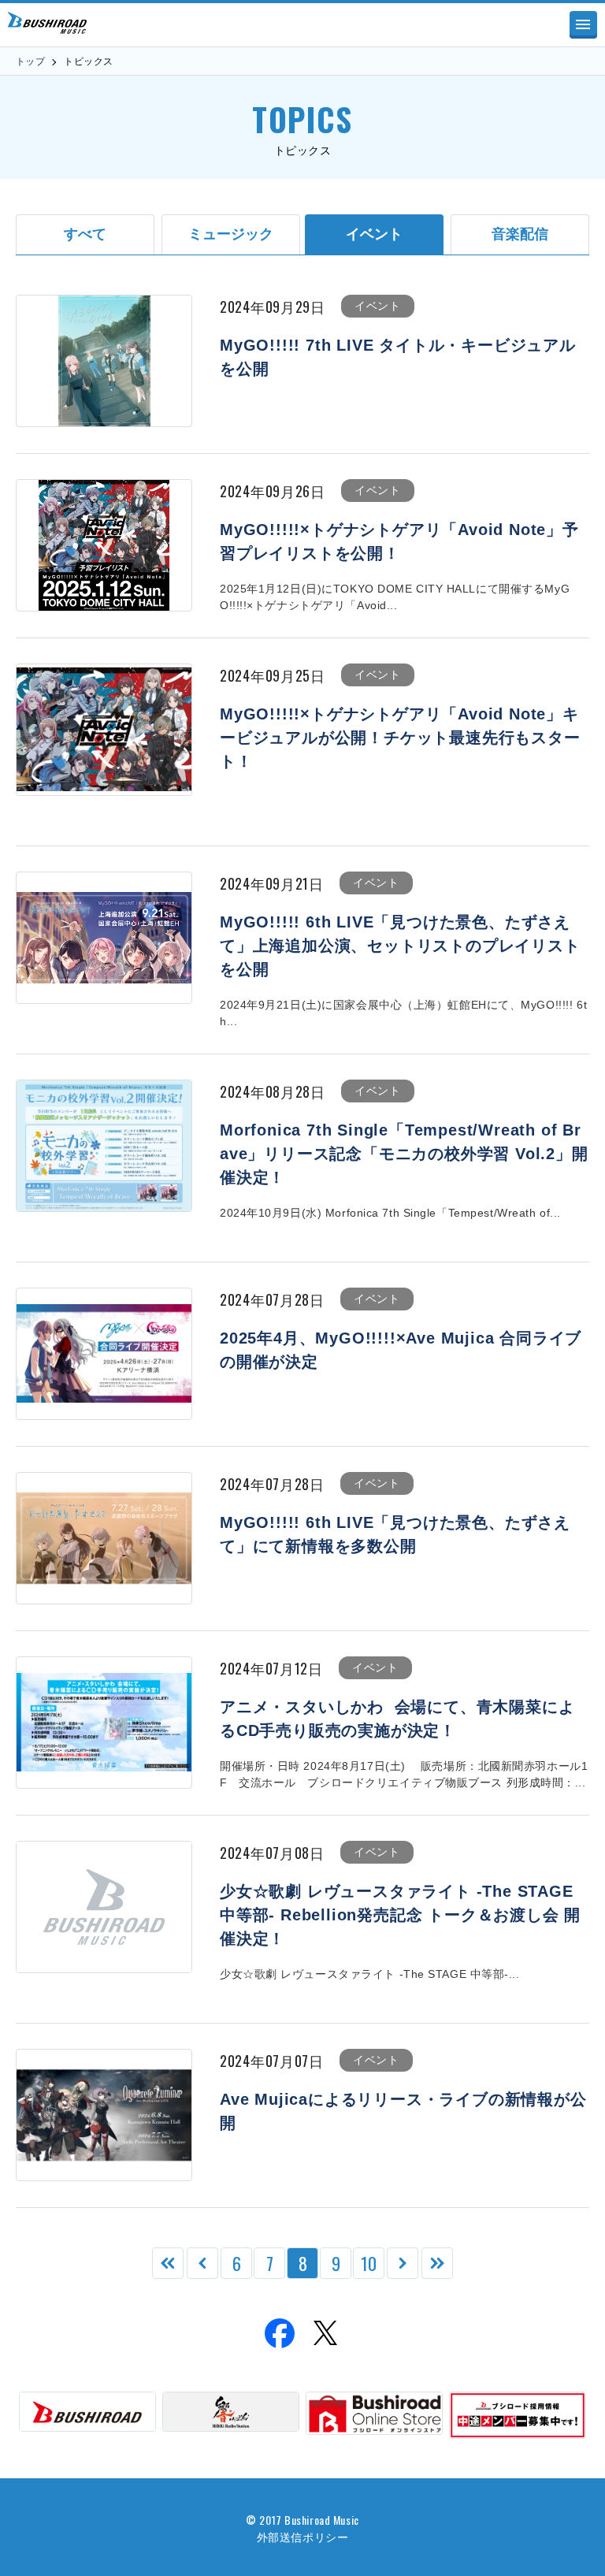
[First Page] (168, 2263)
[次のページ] (403, 2263)
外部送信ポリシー (302, 2536)
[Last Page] (437, 2263)
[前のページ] (202, 2263)
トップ (30, 61)
